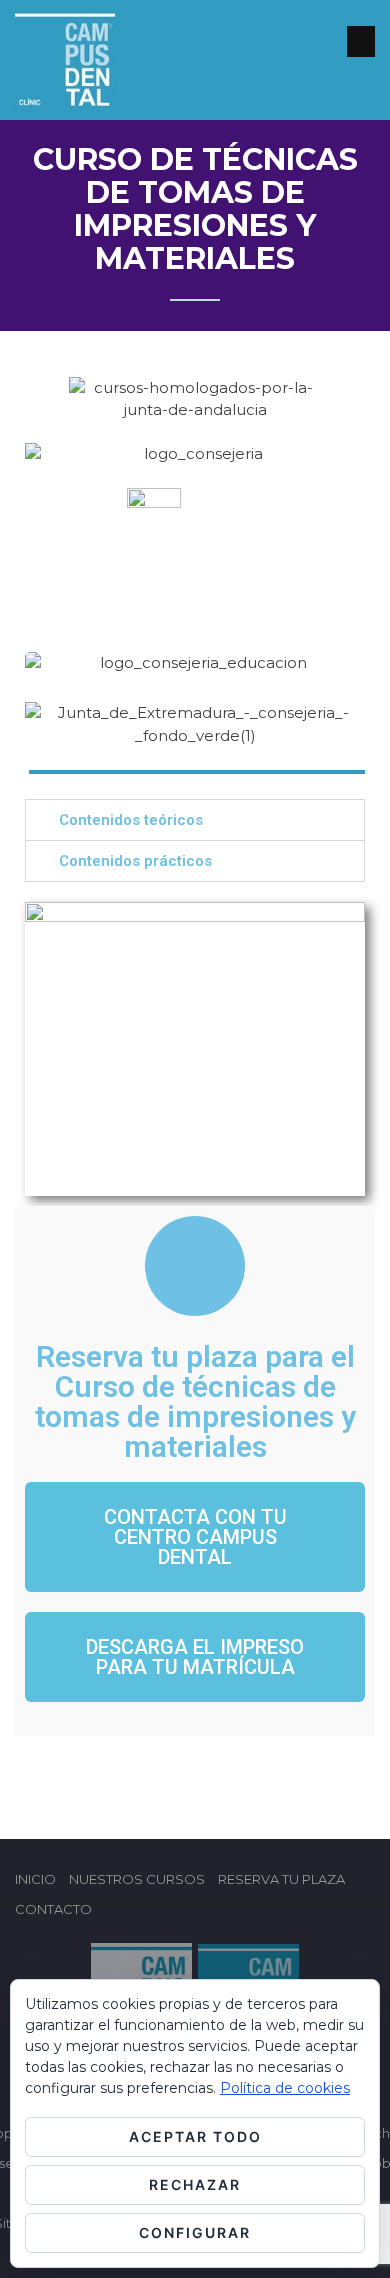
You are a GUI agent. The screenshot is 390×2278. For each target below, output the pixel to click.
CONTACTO (53, 1909)
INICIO (35, 1879)
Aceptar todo (195, 2136)
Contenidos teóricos (131, 820)
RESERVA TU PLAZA (281, 1879)
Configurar (195, 2232)
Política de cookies (285, 2088)
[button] (195, 820)
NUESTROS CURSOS (137, 1879)
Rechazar (195, 2184)
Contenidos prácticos (135, 861)
